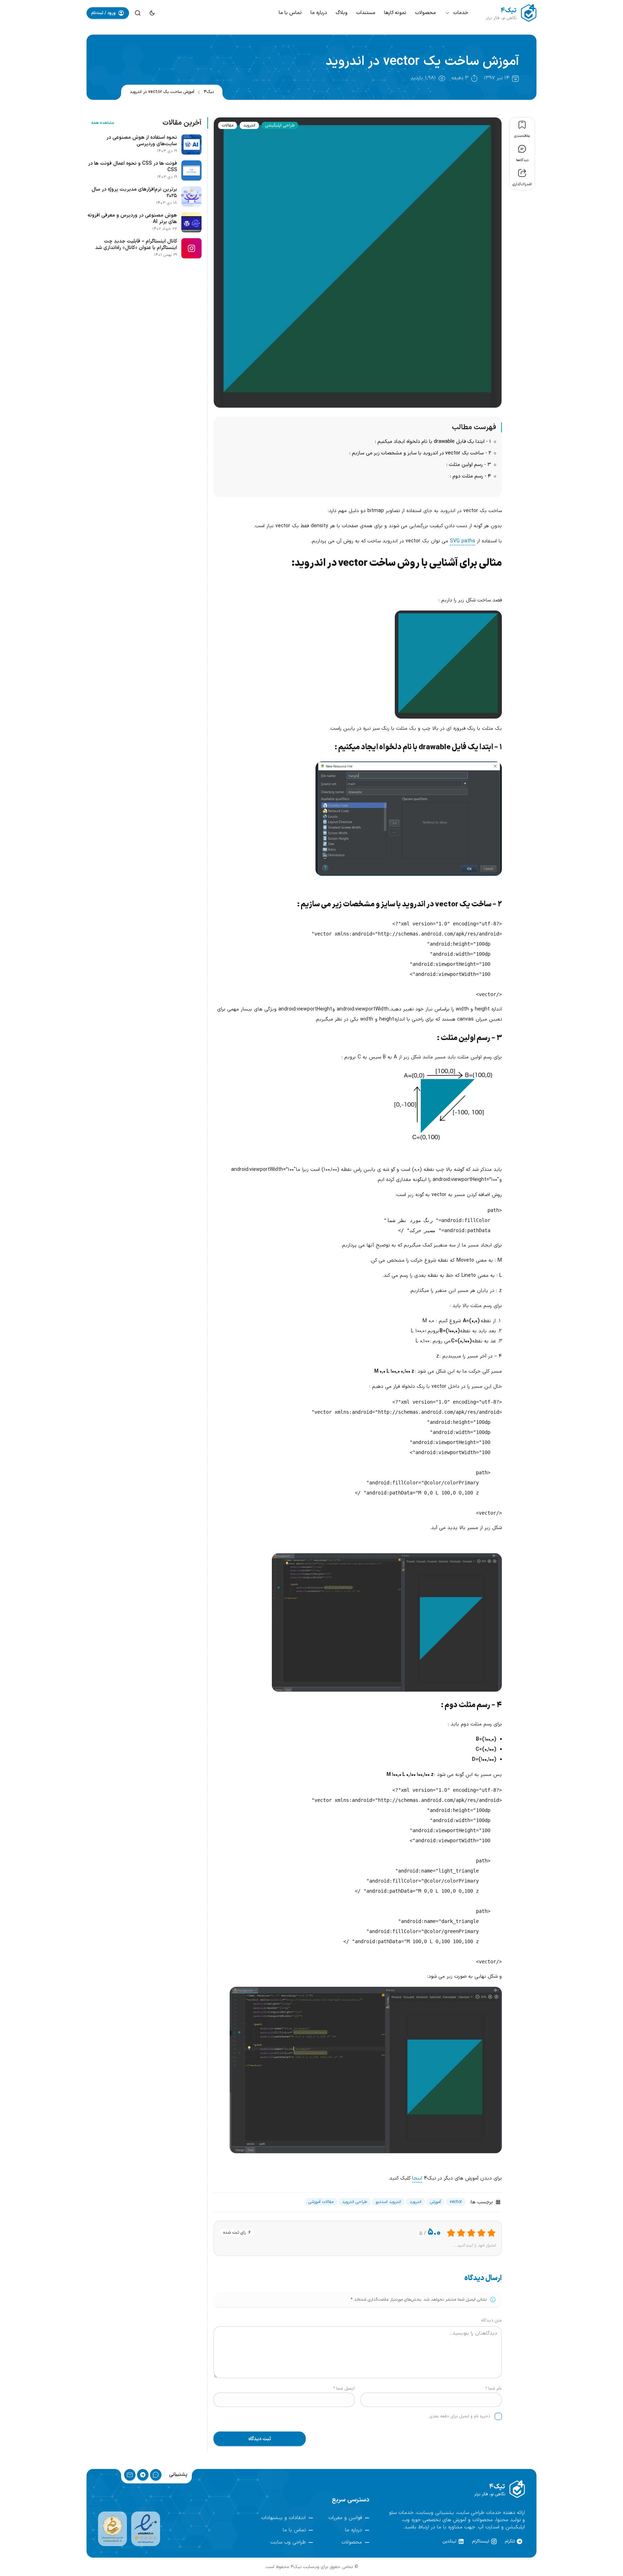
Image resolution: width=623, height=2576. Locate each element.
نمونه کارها (395, 13)
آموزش (436, 2202)
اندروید (249, 125)
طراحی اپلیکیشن (280, 125)
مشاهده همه (103, 123)
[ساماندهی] (112, 2529)
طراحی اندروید (355, 2202)
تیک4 (209, 92)
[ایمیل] (130, 2475)
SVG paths (463, 541)
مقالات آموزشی (321, 2202)
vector (456, 2202)
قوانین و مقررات (345, 2518)
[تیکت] (156, 2475)
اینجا (417, 2178)
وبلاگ (342, 13)
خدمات (461, 13)
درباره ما (319, 13)
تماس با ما (290, 13)
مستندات (366, 13)
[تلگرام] (143, 2475)
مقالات (227, 125)
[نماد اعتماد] (146, 2529)
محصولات (425, 13)
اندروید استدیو (388, 2202)
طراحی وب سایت (288, 2542)
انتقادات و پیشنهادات (283, 2518)
